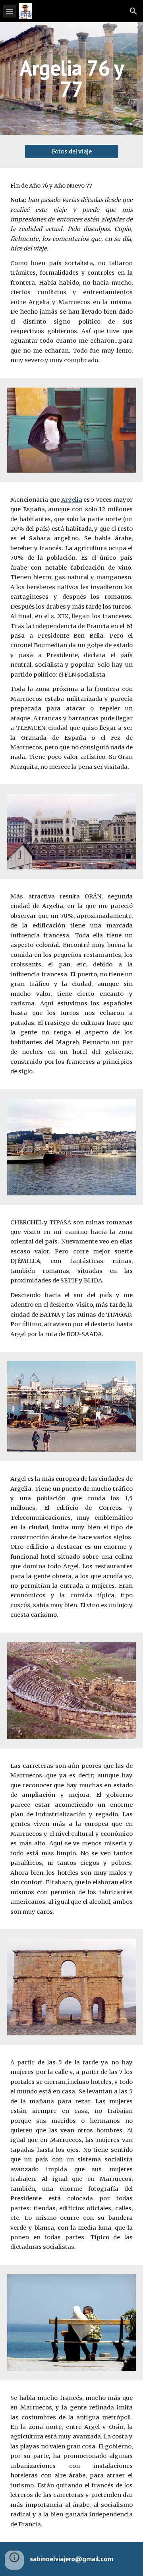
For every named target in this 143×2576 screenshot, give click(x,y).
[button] (10, 11)
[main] (71, 79)
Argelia (72, 500)
